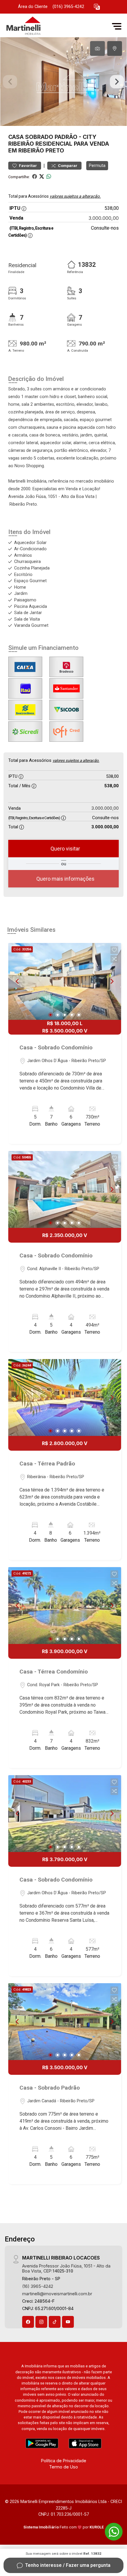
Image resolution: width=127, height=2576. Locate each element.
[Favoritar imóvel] (114, 950)
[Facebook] (28, 2322)
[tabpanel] (63, 82)
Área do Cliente (33, 7)
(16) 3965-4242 (38, 2286)
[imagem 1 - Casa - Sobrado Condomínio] (65, 981)
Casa (16, 137)
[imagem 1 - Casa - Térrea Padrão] (65, 1397)
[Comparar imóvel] (114, 959)
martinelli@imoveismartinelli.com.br (57, 2294)
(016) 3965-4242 (68, 7)
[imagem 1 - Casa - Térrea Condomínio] (65, 1606)
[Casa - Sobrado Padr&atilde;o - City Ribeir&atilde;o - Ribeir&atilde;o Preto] (48, 26)
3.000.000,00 (104, 218)
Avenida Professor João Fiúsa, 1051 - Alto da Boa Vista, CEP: (66, 2268)
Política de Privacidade (64, 2461)
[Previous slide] (10, 82)
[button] (97, 7)
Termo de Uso (63, 2467)
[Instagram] (41, 2322)
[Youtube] (68, 2322)
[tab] (97, 48)
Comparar (67, 166)
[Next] (112, 981)
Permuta (97, 165)
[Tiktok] (55, 2322)
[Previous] (18, 981)
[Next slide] (117, 82)
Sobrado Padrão (51, 137)
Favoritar (27, 166)
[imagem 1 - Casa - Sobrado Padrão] (65, 2022)
